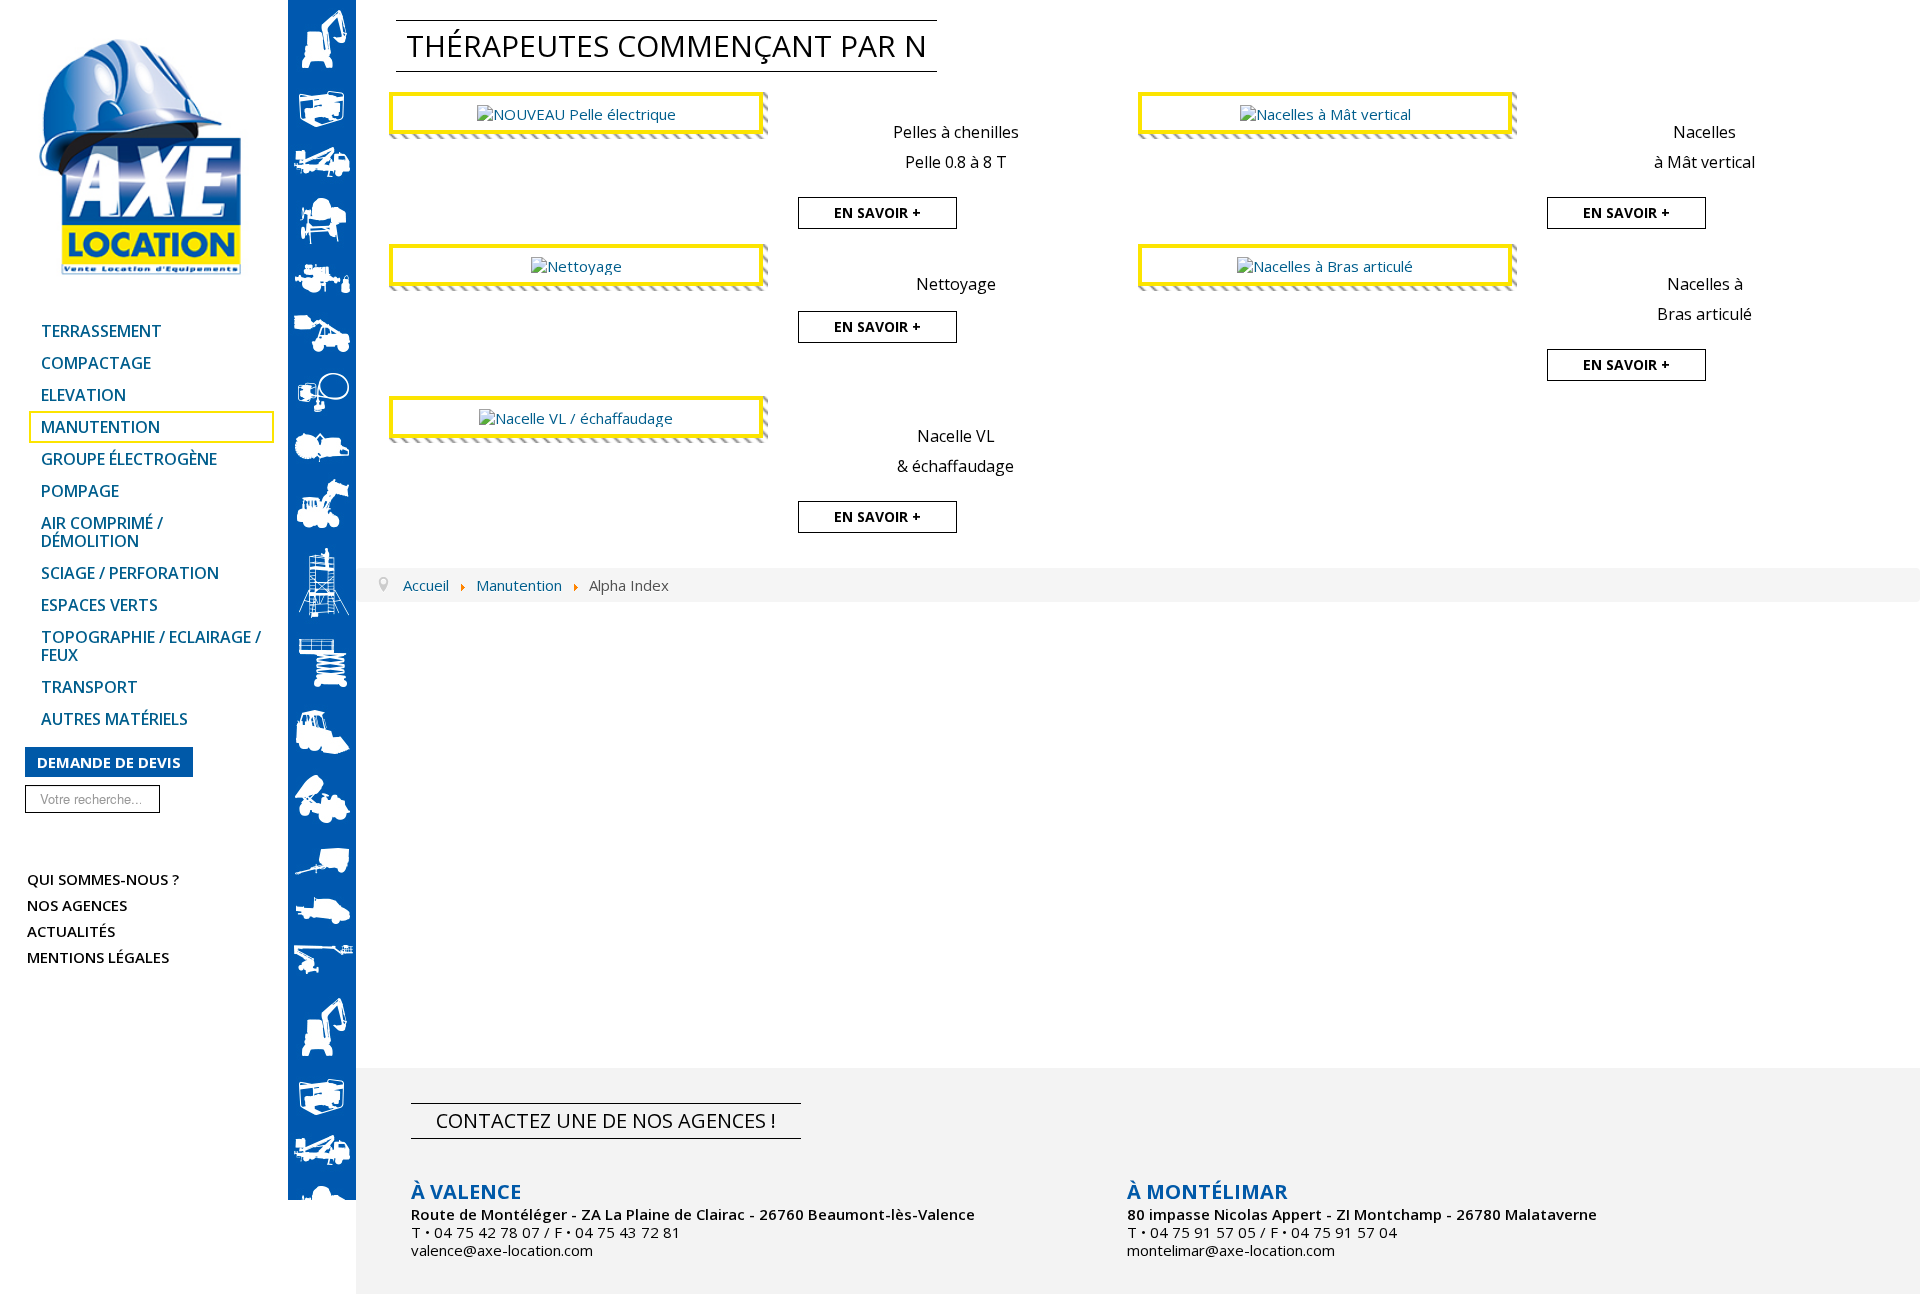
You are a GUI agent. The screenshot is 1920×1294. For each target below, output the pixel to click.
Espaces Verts (99, 605)
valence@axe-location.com (502, 1250)
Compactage (96, 363)
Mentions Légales (98, 957)
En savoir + (877, 212)
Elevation (83, 395)
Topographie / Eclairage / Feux (151, 646)
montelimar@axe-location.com (1231, 1250)
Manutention (100, 427)
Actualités (71, 931)
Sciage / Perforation (130, 573)
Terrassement (101, 331)
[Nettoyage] (576, 264)
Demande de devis (109, 762)
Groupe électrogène (129, 459)
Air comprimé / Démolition (102, 532)
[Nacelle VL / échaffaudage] (576, 416)
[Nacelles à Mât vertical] (1325, 112)
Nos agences (77, 905)
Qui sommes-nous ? (103, 879)
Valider (178, 798)
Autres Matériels (114, 719)
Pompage (80, 491)
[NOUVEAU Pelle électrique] (576, 112)
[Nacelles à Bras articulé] (1325, 264)
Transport (89, 687)
